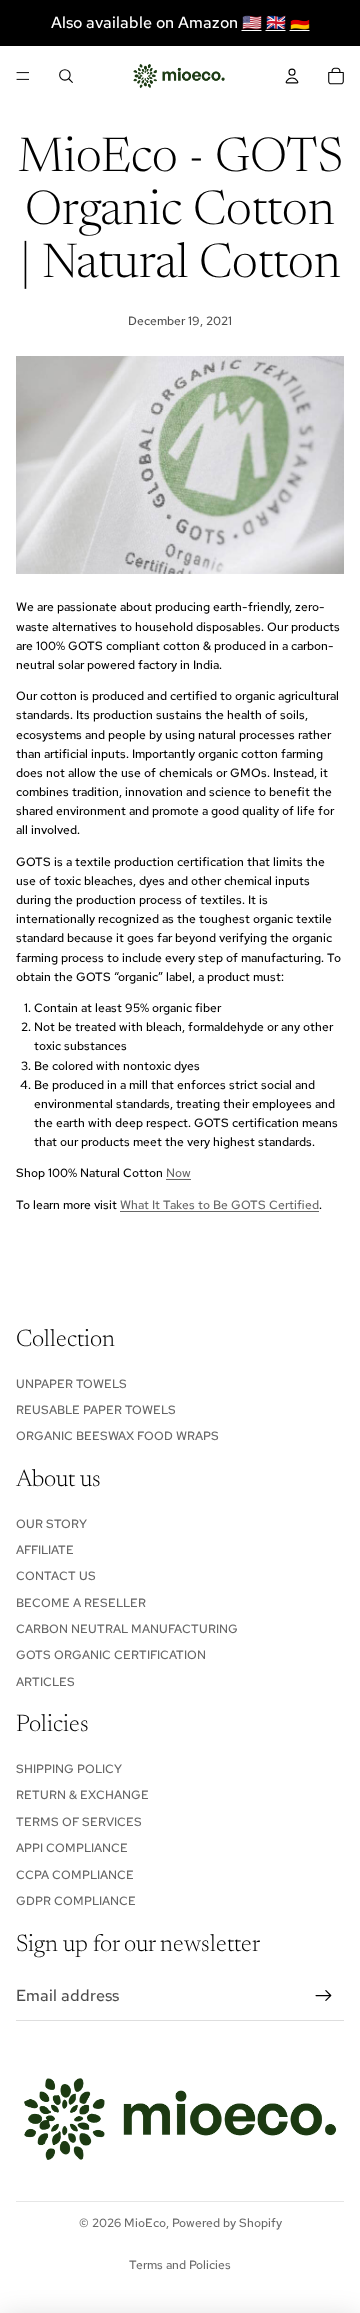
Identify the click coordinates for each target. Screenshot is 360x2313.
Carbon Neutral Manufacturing (127, 1629)
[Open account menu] (292, 76)
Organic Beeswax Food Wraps (117, 1436)
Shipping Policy (69, 1769)
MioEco (145, 2223)
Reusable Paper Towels (96, 1410)
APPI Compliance (72, 1848)
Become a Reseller (81, 1603)
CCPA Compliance (75, 1875)
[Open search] (66, 76)
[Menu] (23, 76)
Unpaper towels (71, 1384)
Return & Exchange (82, 1795)
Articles (45, 1682)
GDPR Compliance (76, 1901)
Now (178, 1173)
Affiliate (45, 1550)
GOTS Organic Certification (111, 1655)
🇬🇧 (276, 22)
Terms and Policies (180, 2265)
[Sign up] (324, 1996)
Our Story (51, 1524)
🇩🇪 (300, 22)
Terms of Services (79, 1822)
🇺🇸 (252, 22)
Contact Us (56, 1576)
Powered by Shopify (227, 2223)
